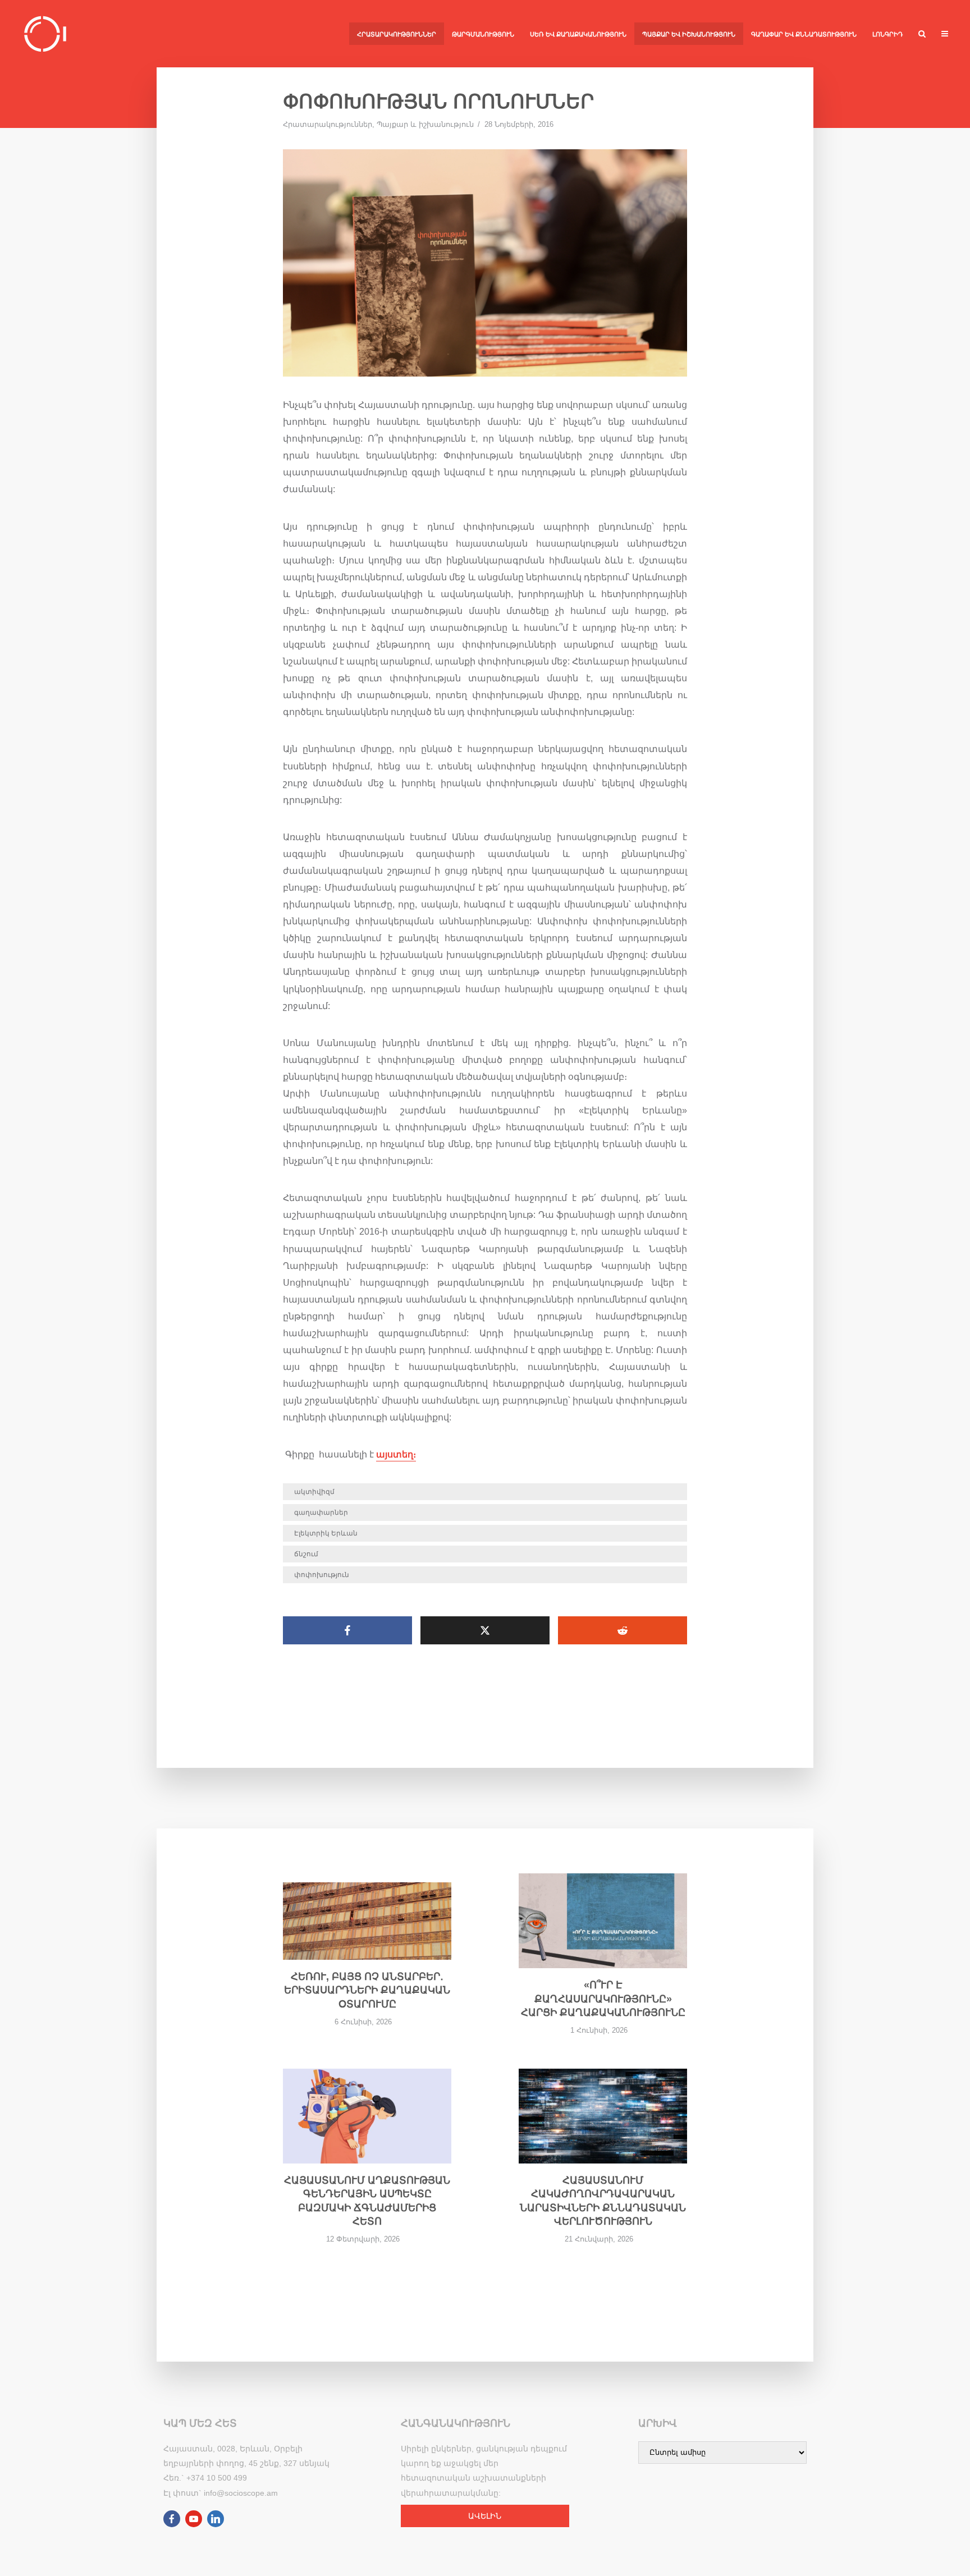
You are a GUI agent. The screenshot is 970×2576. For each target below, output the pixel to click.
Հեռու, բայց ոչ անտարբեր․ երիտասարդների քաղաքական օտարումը (367, 1990)
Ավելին (485, 2516)
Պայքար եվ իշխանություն (689, 34)
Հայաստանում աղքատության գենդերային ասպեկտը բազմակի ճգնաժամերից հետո (367, 2201)
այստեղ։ (396, 1454)
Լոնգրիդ (887, 34)
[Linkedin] (216, 2519)
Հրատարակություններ (397, 34)
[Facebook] (172, 2519)
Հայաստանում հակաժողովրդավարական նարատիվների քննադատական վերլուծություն (603, 2201)
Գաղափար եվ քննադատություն (804, 34)
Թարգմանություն (483, 34)
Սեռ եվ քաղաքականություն (578, 34)
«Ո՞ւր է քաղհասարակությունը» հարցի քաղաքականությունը (603, 1999)
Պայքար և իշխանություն (425, 124)
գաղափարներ (321, 1512)
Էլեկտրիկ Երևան (326, 1533)
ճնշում (306, 1554)
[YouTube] (194, 2519)
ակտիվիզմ (314, 1492)
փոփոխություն (322, 1575)
